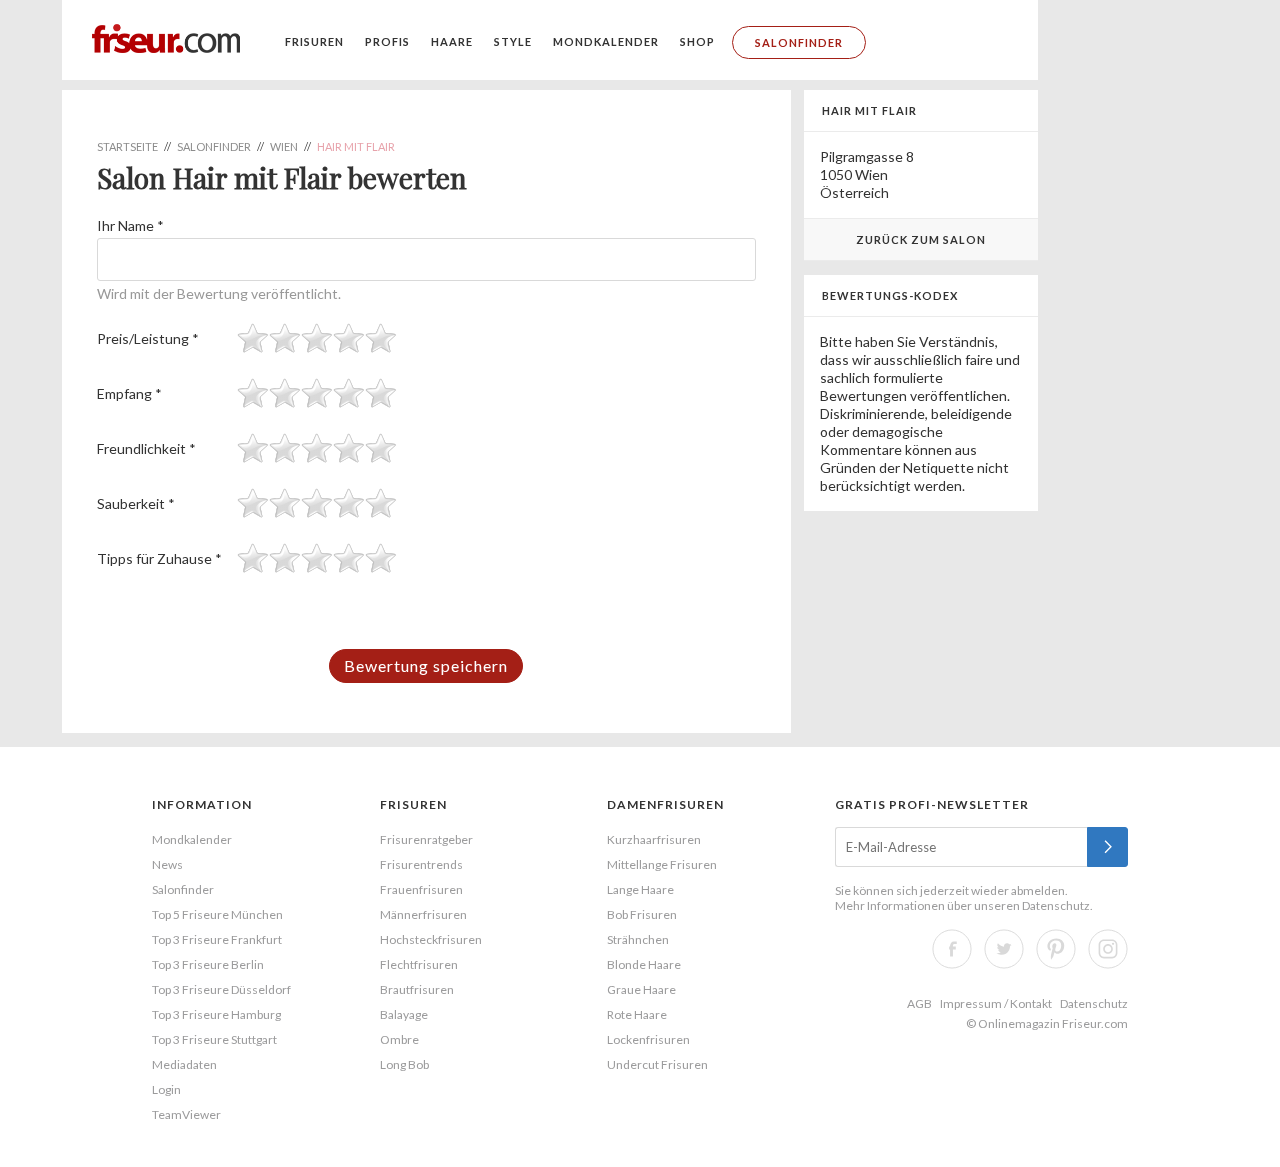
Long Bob (404, 1064)
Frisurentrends (421, 864)
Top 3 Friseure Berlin (208, 964)
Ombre (399, 1039)
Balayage (404, 1014)
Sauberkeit (136, 503)
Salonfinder (799, 42)
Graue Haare (641, 989)
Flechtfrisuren (419, 964)
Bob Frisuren (642, 914)
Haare (452, 41)
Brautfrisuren (417, 989)
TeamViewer (186, 1114)
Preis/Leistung (148, 338)
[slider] (317, 338)
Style (513, 41)
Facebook (952, 949)
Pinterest (1056, 949)
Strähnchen (638, 939)
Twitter (1004, 949)
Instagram (1108, 949)
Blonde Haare (644, 964)
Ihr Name (130, 225)
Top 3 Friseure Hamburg (216, 1014)
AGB (919, 1003)
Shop (697, 41)
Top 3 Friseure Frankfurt (217, 939)
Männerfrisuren (423, 914)
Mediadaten (184, 1064)
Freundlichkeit (146, 448)
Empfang (129, 393)
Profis (387, 41)
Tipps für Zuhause (159, 558)
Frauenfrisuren (421, 889)
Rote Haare (637, 1014)
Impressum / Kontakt (996, 1003)
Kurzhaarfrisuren (654, 839)
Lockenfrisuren (648, 1039)
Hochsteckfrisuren (431, 939)
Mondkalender (606, 41)
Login (166, 1089)
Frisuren (314, 41)
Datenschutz (1056, 905)
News (167, 864)
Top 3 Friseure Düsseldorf (221, 989)
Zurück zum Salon (921, 239)
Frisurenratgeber (426, 839)
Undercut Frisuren (657, 1064)
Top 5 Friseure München (217, 914)
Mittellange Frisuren (662, 864)
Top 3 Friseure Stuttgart (214, 1039)
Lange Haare (640, 889)
